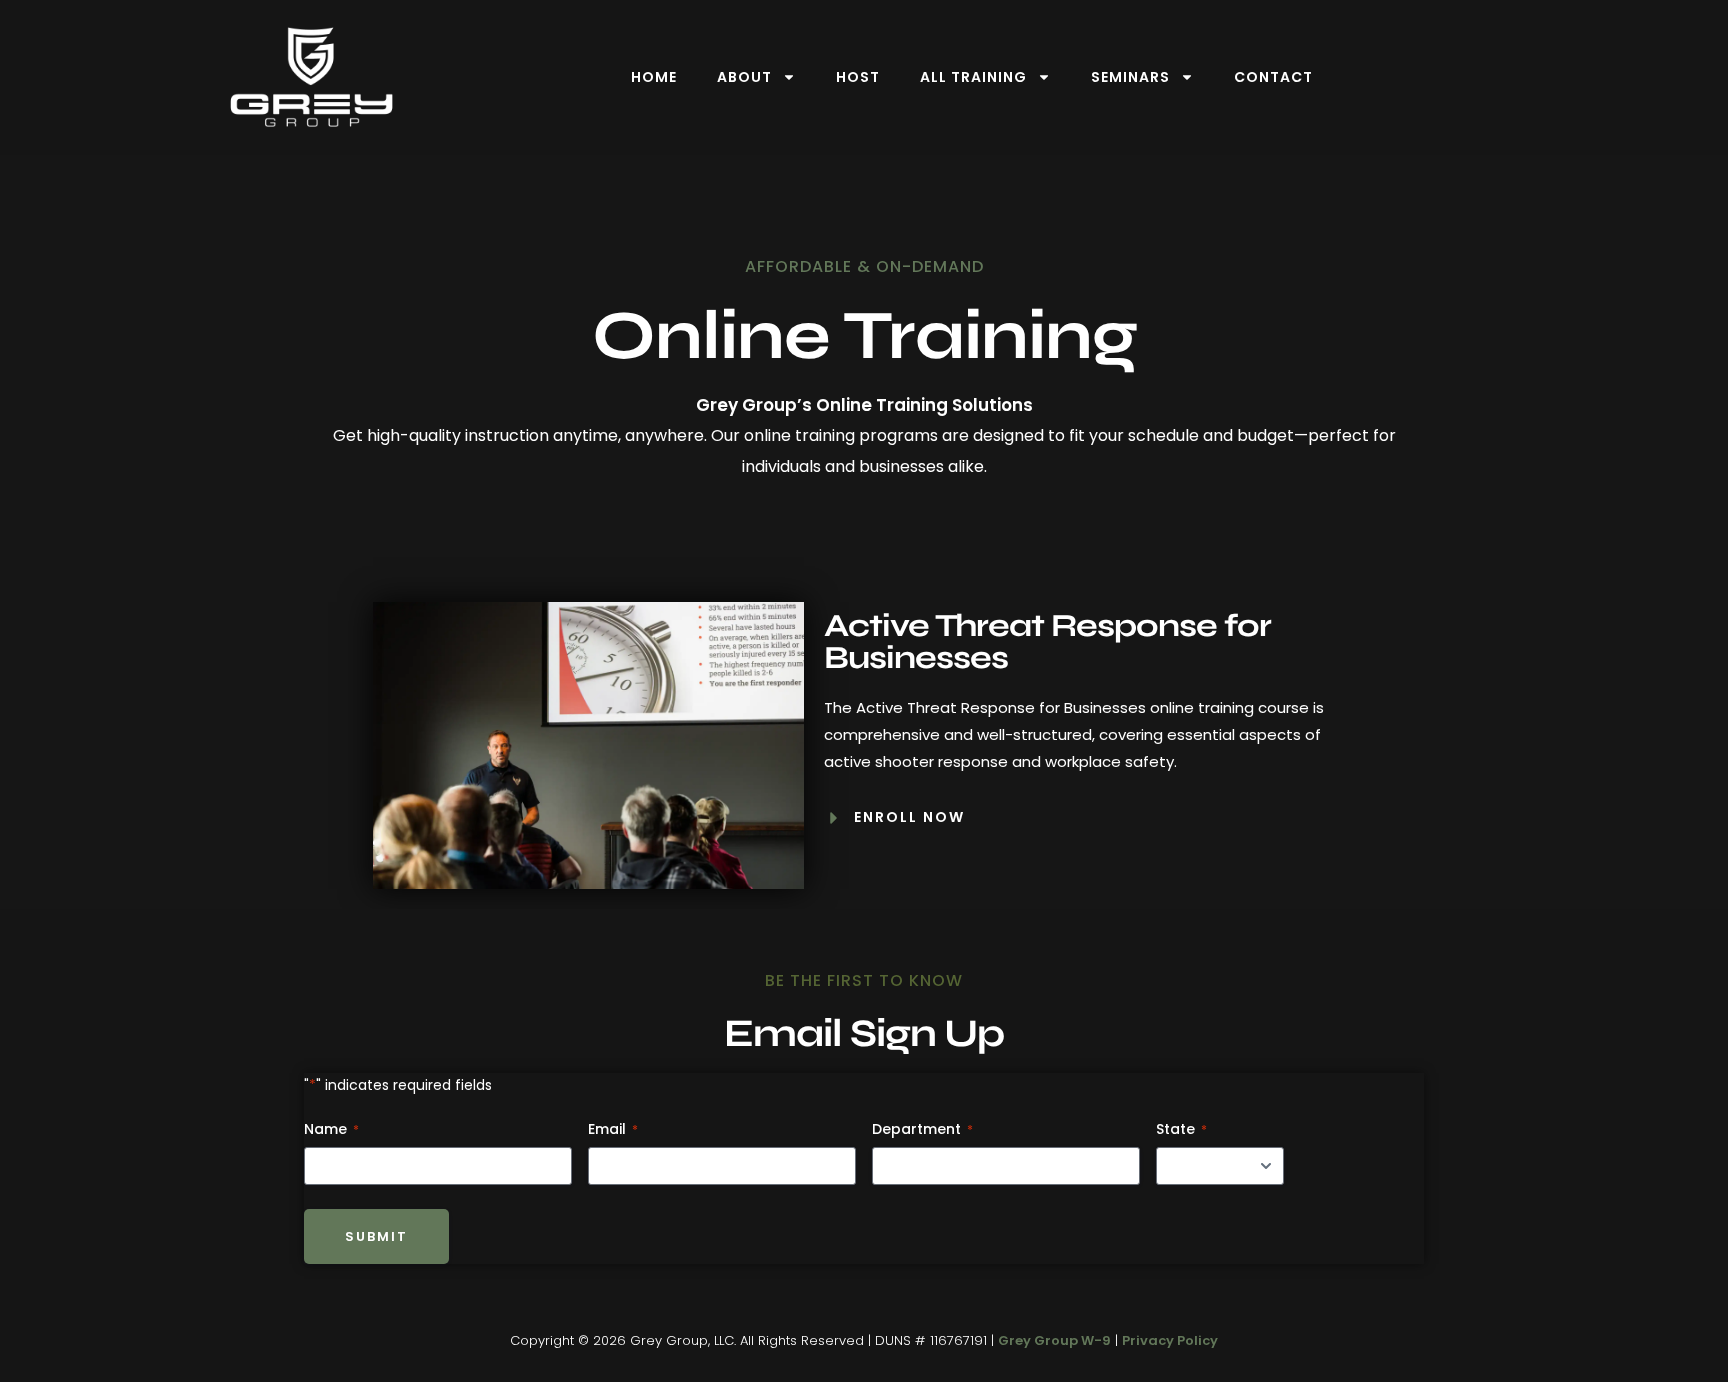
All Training (973, 77)
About (744, 77)
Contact (1273, 77)
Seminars (1130, 77)
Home (654, 77)
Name (331, 1129)
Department (922, 1129)
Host (858, 77)
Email (613, 1129)
